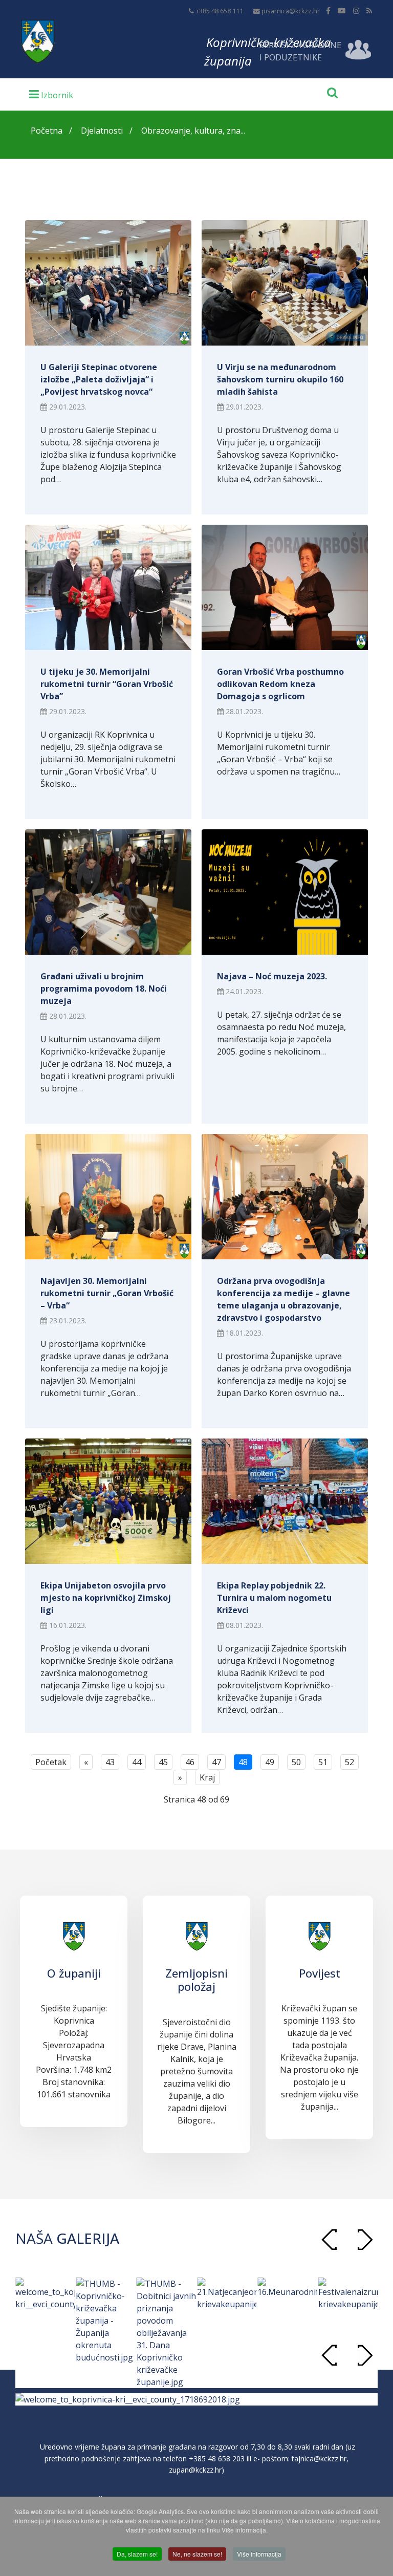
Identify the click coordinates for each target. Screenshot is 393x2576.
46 (190, 1762)
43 (110, 1762)
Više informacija (259, 2554)
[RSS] (369, 10)
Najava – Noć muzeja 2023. (272, 976)
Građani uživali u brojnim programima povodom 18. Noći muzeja (104, 989)
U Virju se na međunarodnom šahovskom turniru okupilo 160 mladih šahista (280, 379)
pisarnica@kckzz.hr (291, 11)
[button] (365, 2239)
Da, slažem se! (137, 2554)
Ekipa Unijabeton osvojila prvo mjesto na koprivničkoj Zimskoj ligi (106, 1598)
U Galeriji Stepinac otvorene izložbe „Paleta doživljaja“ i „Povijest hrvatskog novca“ (99, 379)
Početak (51, 1762)
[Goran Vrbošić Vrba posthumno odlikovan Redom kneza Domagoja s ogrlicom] (285, 587)
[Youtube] (342, 10)
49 (270, 1762)
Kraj (207, 1777)
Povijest (320, 1973)
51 (323, 1762)
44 (137, 1762)
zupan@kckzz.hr (195, 2470)
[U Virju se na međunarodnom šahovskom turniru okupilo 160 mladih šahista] (285, 283)
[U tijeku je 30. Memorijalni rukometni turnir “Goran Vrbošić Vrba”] (108, 587)
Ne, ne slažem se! (197, 2554)
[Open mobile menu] (51, 94)
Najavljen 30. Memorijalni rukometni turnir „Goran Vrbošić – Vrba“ (107, 1293)
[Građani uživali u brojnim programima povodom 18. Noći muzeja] (108, 892)
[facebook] (328, 10)
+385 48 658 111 (219, 11)
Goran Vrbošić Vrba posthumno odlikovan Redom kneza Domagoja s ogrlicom (280, 684)
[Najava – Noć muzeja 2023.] (285, 892)
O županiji (74, 1973)
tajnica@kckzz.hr (319, 2459)
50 (296, 1762)
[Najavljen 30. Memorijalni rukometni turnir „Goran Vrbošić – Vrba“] (108, 1197)
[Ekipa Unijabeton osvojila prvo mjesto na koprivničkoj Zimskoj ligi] (108, 1501)
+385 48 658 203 (217, 2459)
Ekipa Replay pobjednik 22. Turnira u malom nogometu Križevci (274, 1598)
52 (350, 1762)
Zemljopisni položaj (196, 1980)
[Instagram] (356, 10)
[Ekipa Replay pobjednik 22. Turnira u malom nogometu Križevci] (285, 1501)
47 (216, 1762)
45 (163, 1762)
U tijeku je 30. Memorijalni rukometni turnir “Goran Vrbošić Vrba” (107, 684)
